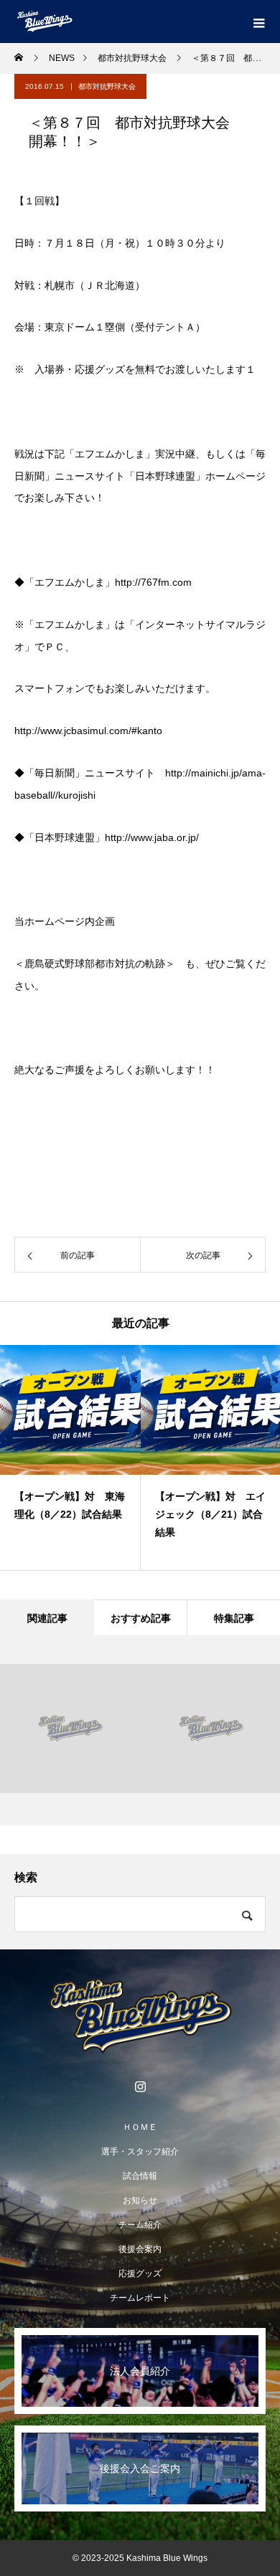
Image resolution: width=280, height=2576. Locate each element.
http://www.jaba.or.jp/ (152, 837)
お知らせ (140, 2200)
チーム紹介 (140, 2225)
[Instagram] (140, 2086)
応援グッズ (140, 2273)
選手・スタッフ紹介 (140, 2152)
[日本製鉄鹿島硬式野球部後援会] (140, 2016)
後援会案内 (140, 2249)
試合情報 (140, 2176)
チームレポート (140, 2298)
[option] (70, 1458)
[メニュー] (258, 22)
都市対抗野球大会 (107, 86)
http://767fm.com (153, 582)
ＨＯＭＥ (140, 2127)
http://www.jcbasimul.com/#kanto (88, 731)
